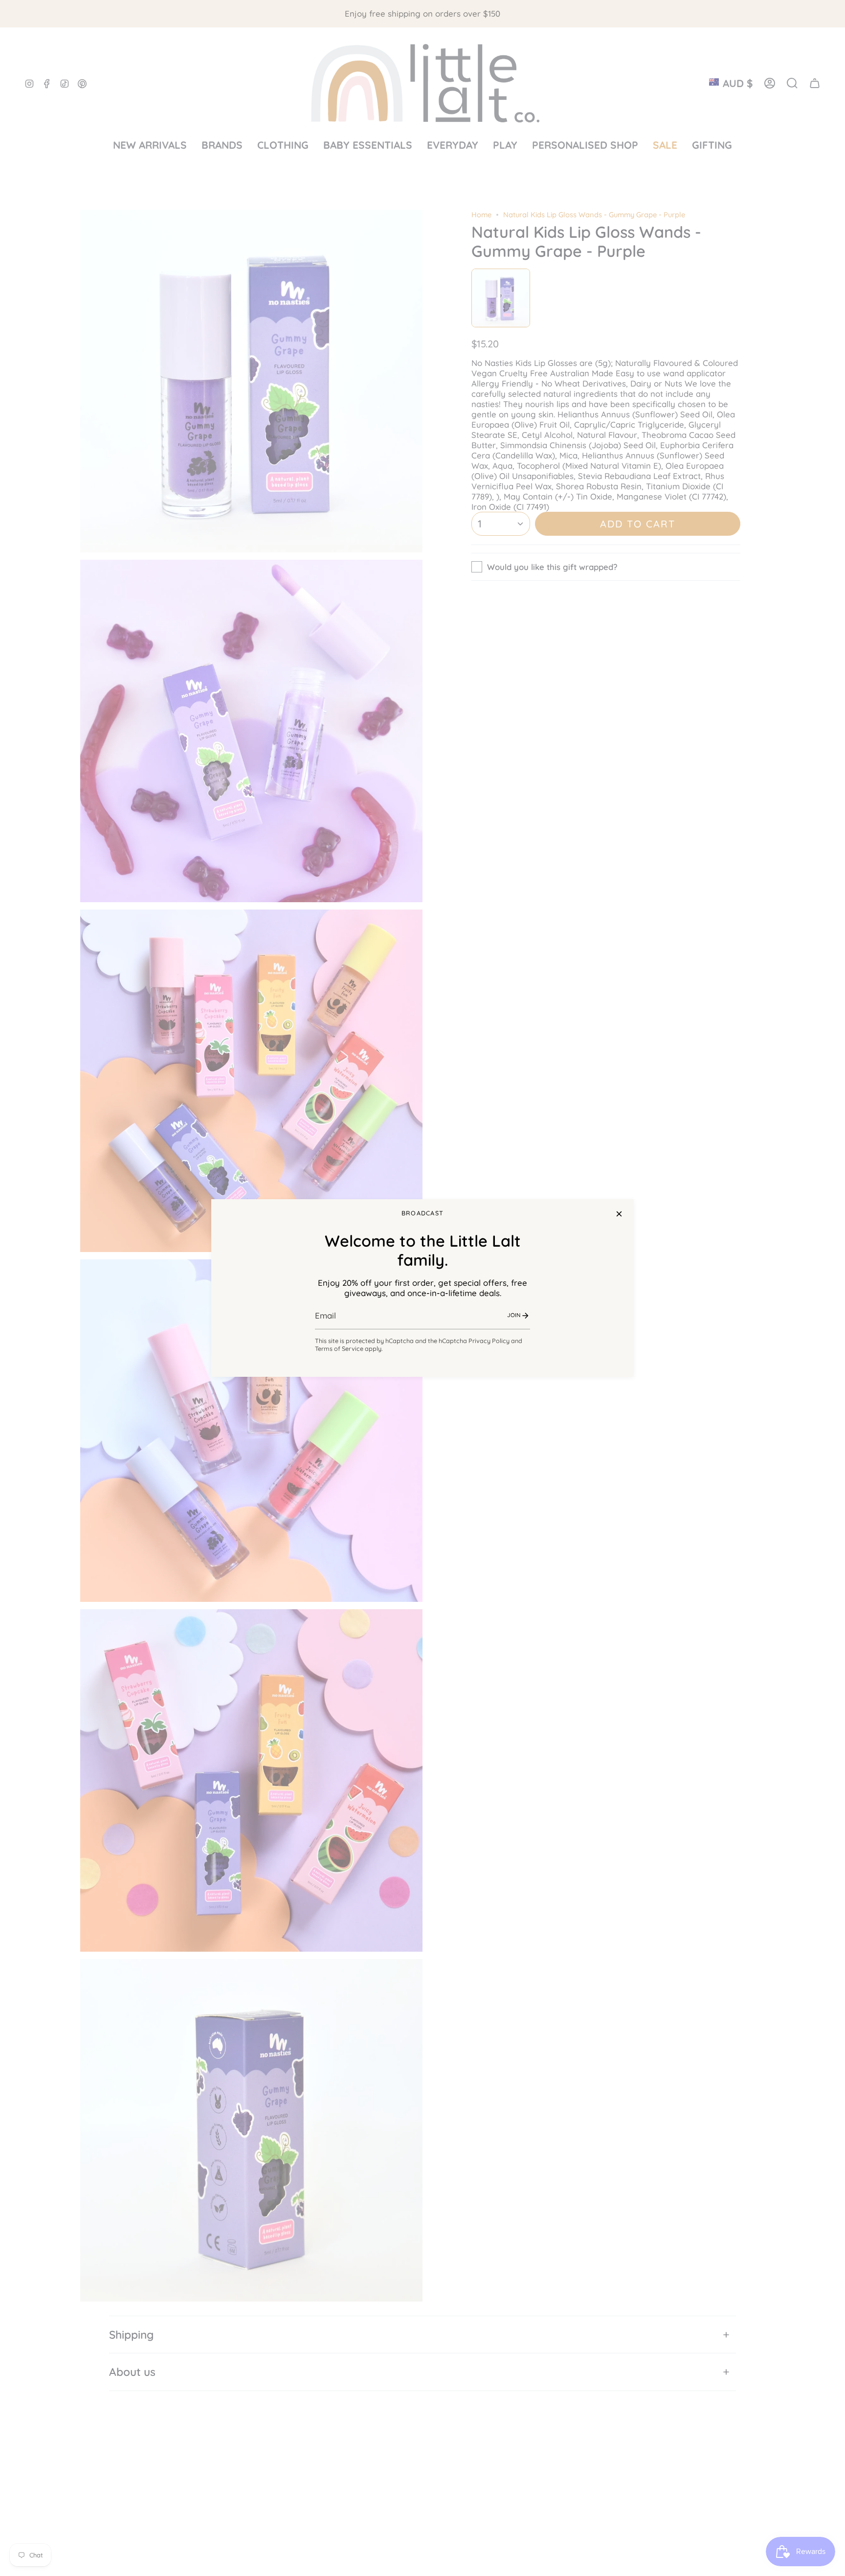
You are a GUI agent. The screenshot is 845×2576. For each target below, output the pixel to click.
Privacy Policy (489, 1341)
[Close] (619, 1214)
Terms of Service (339, 1348)
